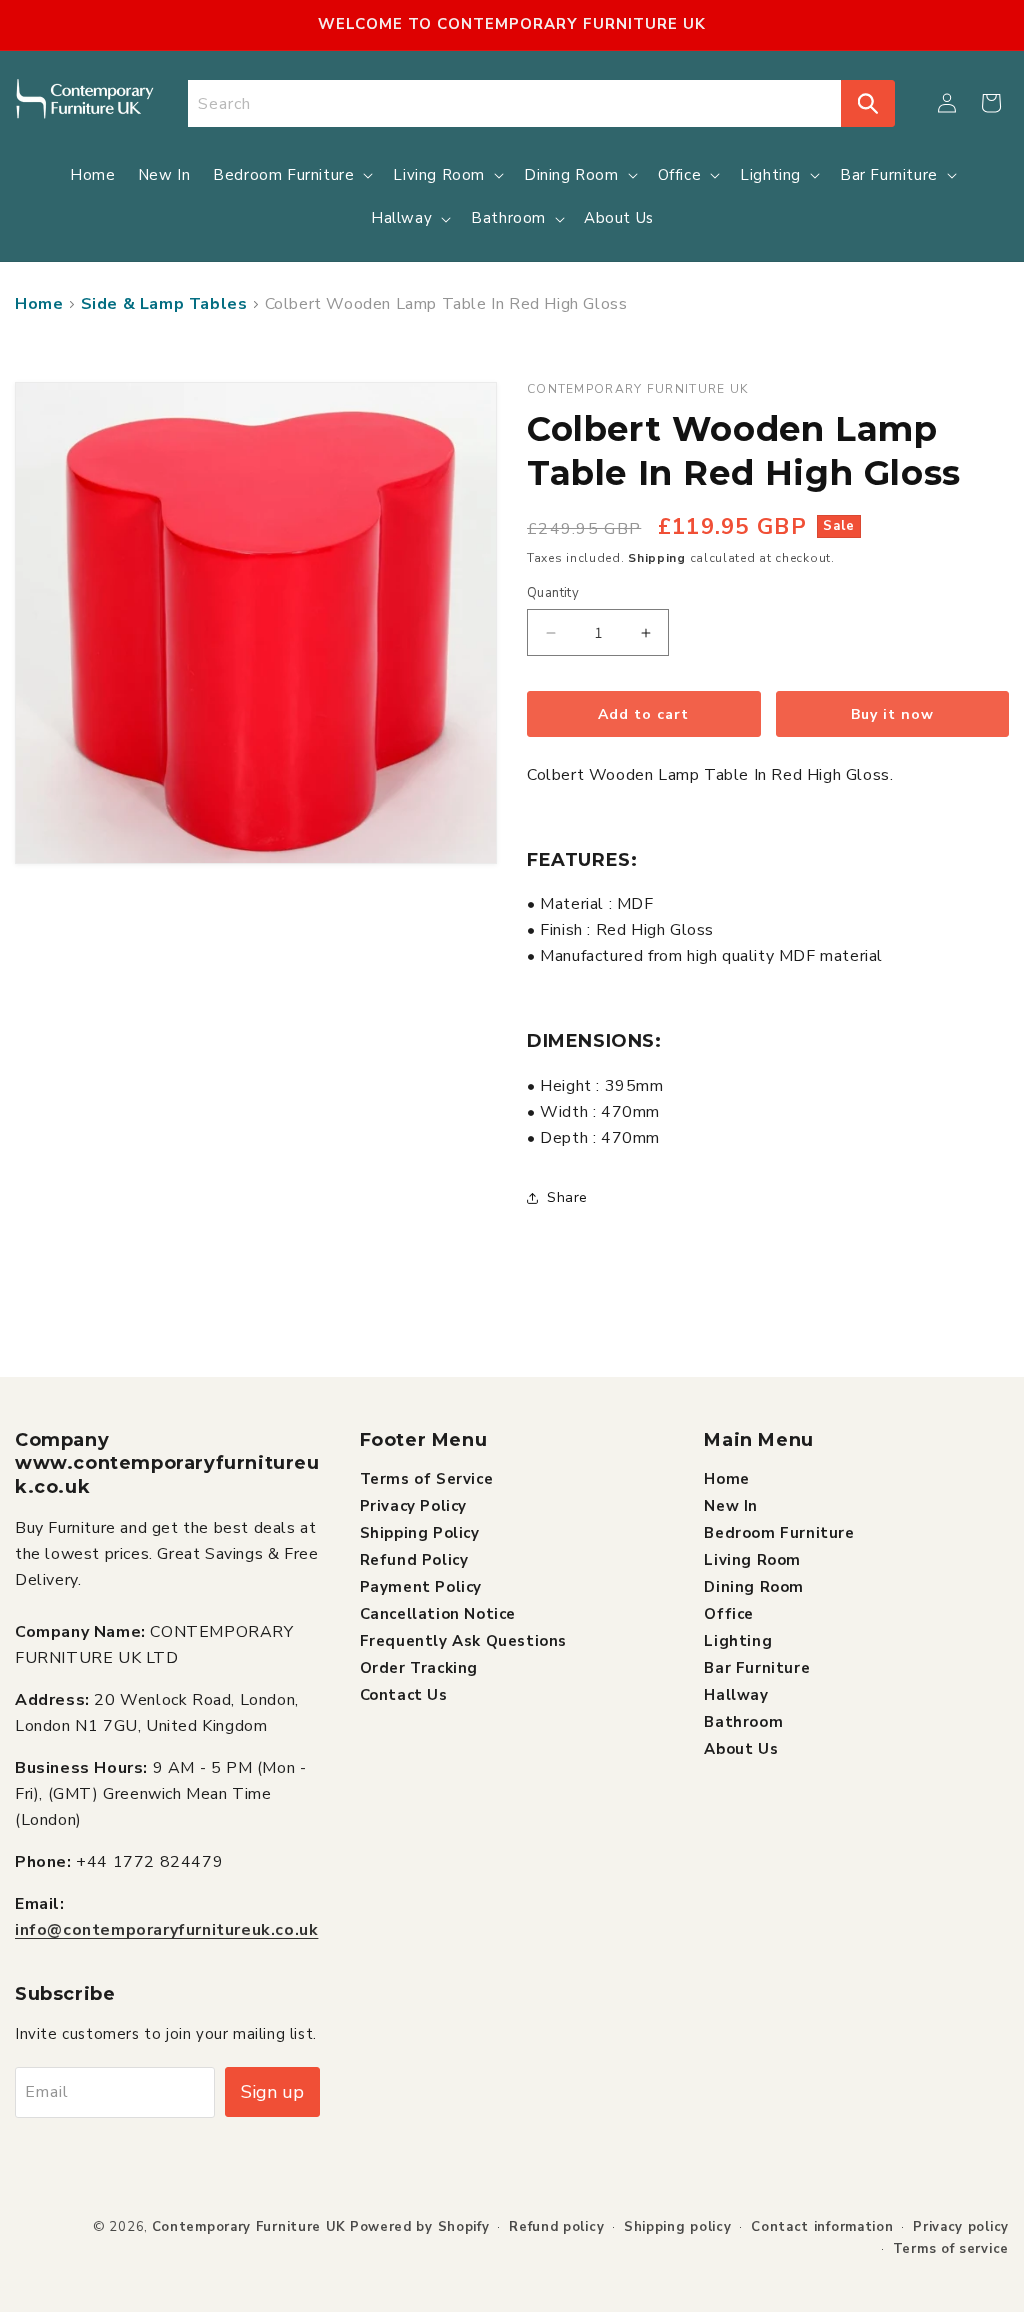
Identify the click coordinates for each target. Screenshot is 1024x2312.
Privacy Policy (413, 1506)
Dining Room (754, 1587)
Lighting (738, 1641)
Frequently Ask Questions (463, 1641)
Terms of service (951, 2249)
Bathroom (743, 1722)
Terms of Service (427, 1479)
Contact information (822, 2227)
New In (731, 1506)
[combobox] (515, 103)
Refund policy (556, 2227)
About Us (741, 1749)
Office (729, 1614)
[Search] (868, 103)
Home (39, 304)
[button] (991, 103)
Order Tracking (419, 1668)
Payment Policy (421, 1587)
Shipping (657, 558)
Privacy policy (961, 2227)
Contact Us (404, 1695)
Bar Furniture (757, 1668)
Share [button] (567, 1197)
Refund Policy (414, 1560)
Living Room (752, 1560)
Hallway (736, 1695)
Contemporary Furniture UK (249, 2227)
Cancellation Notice (438, 1614)
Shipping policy (678, 2227)
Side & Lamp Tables (164, 304)
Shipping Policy (420, 1533)
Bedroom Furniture (779, 1533)
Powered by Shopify (420, 2227)
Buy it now (892, 714)
